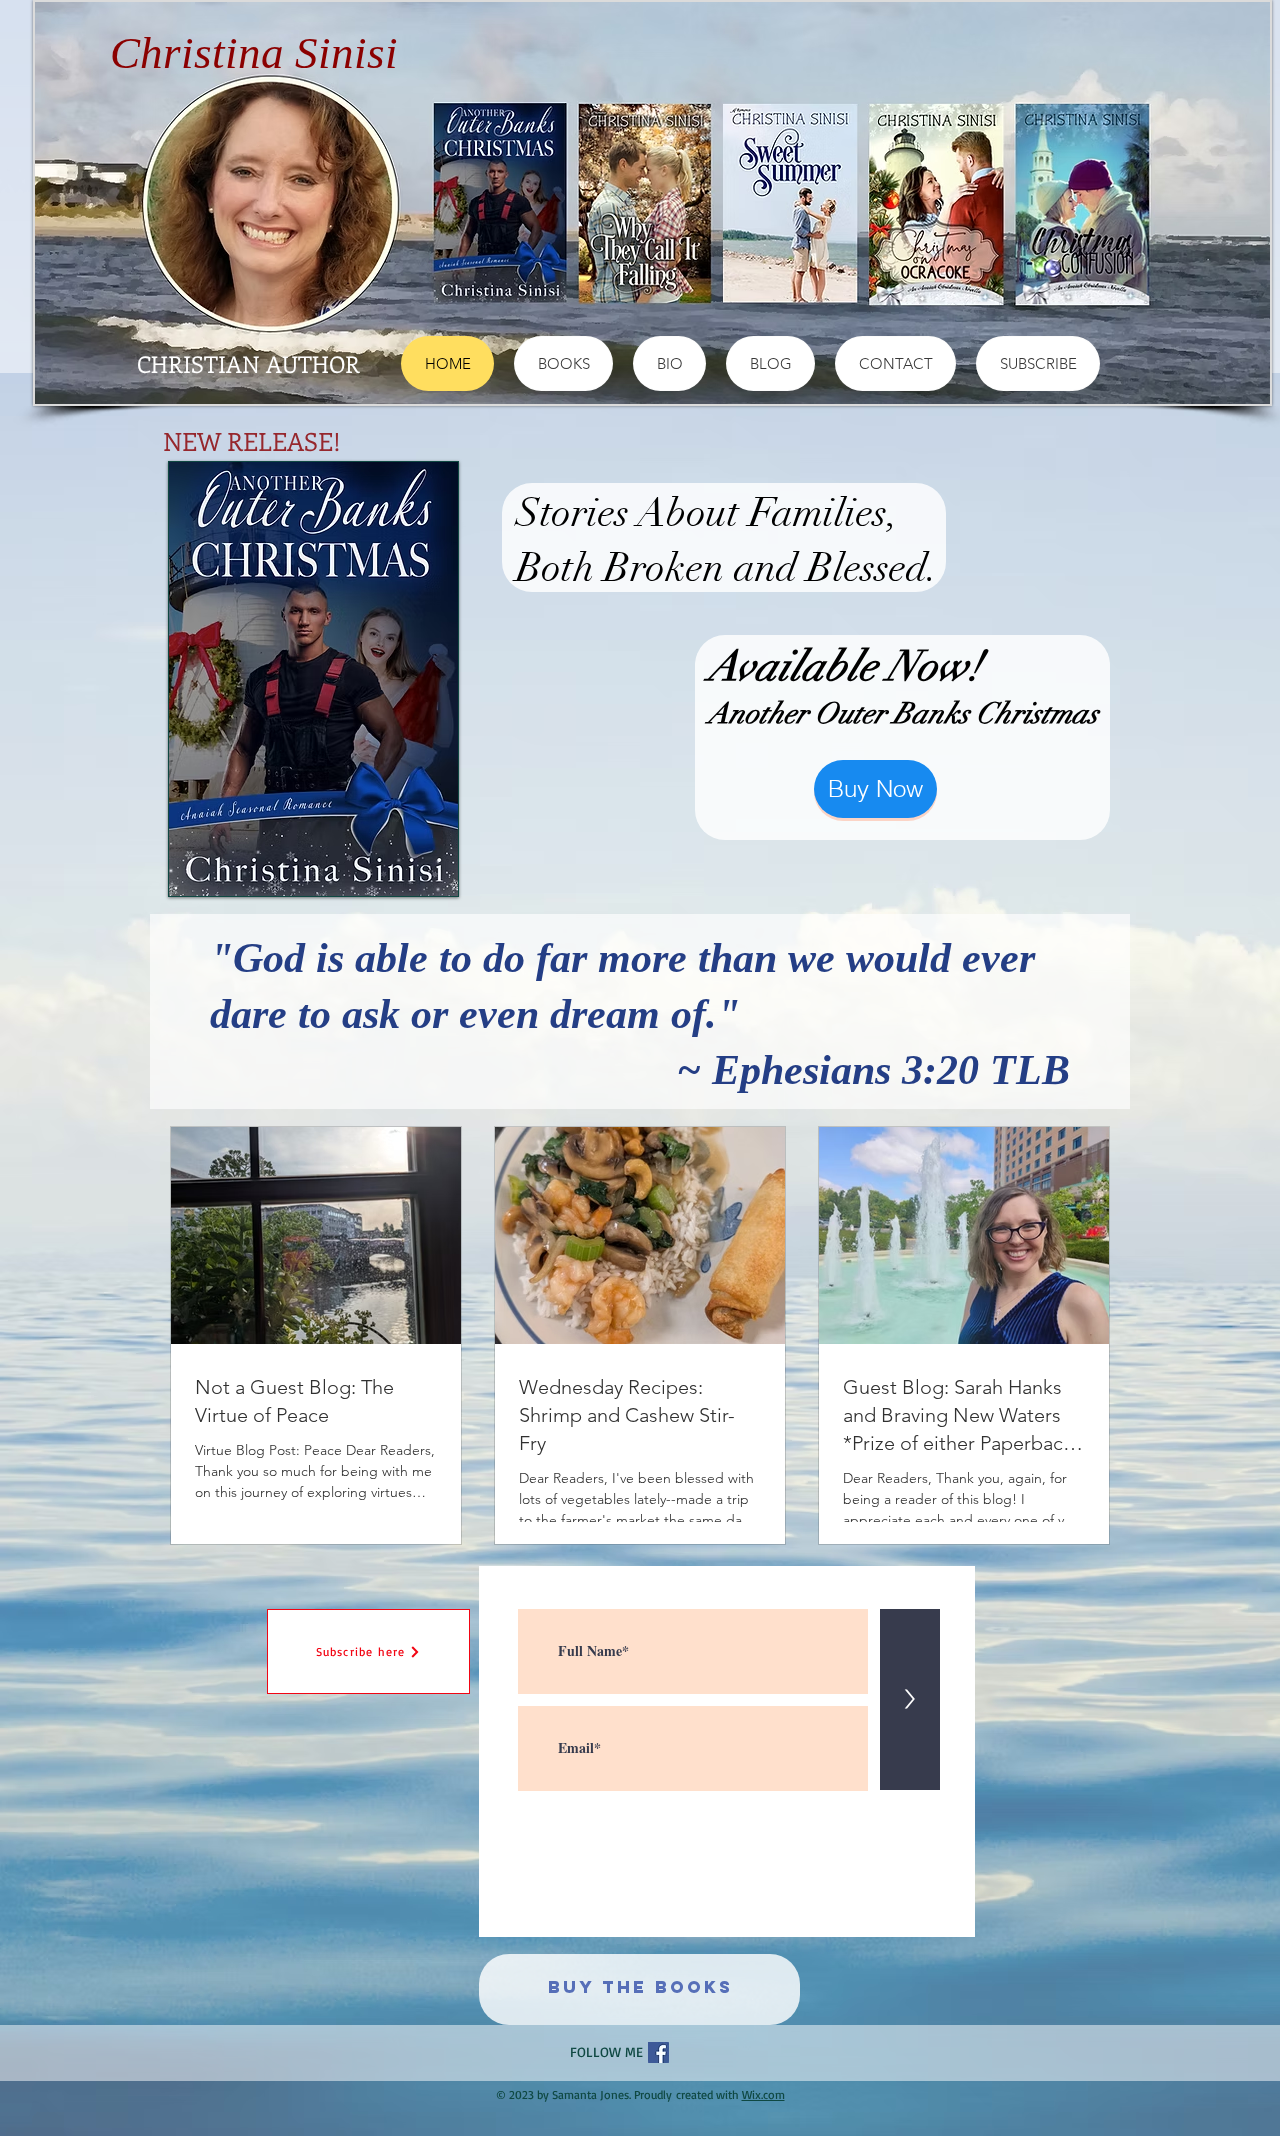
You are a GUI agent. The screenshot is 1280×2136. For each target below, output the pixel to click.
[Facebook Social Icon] (658, 2052)
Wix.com (763, 2094)
